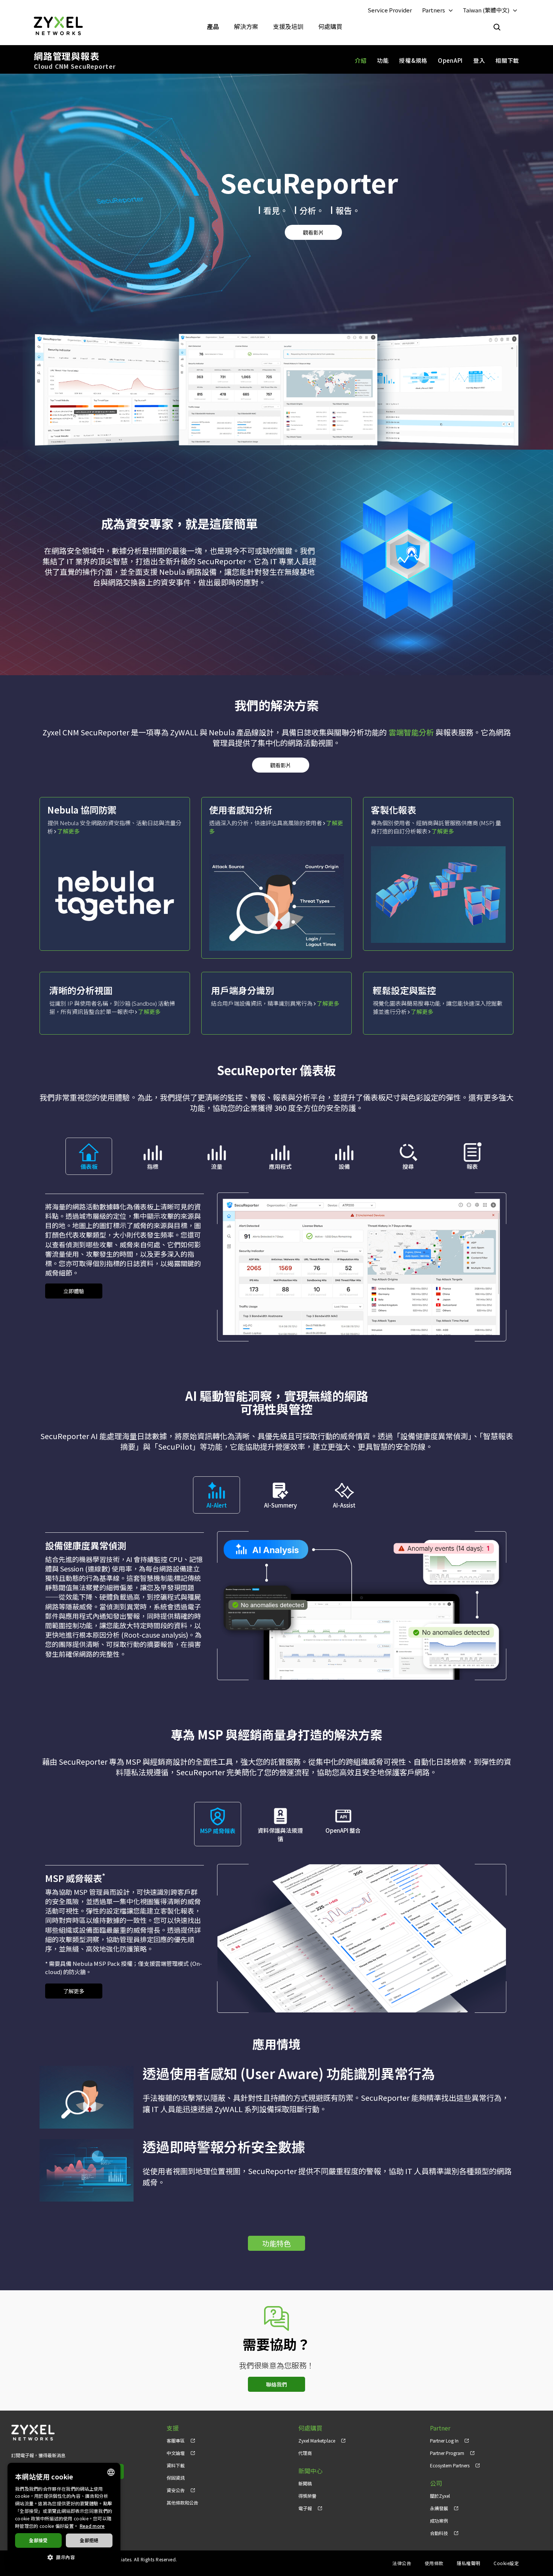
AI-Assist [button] (344, 1505)
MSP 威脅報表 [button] (218, 1831)
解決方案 (246, 26)
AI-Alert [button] (217, 1505)
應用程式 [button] (280, 1166)
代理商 (305, 2453)
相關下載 (507, 60)
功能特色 (276, 2243)
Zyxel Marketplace (317, 2440)
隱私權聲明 (468, 2563)
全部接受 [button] (38, 2540)
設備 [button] (344, 1166)
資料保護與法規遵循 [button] (280, 1834)
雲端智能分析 (411, 732)
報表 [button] (472, 1166)
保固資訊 (176, 2478)
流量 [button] (217, 1166)
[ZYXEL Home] (58, 25)
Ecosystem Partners (450, 2465)
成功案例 (439, 2521)
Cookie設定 (506, 2563)
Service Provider (390, 10)
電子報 (305, 2508)
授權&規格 (413, 60)
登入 (479, 60)
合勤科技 (439, 2533)
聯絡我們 (276, 2384)
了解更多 (68, 831)
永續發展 (439, 2508)
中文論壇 (176, 2453)
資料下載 (176, 2465)
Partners (434, 10)
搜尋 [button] (408, 1166)
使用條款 (434, 2563)
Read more (92, 2526)
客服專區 (176, 2440)
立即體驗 (74, 1291)
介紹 (361, 60)
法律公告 (402, 2563)
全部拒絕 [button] (89, 2540)
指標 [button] (153, 1166)
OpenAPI (450, 60)
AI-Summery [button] (280, 1505)
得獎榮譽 (307, 2496)
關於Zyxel (440, 2496)
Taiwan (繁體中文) (486, 10)
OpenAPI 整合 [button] (343, 1830)
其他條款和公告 (182, 2503)
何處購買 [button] (330, 26)
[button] (64, 2557)
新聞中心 (310, 2471)
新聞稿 (305, 2483)
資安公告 (176, 2490)
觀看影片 (313, 232)
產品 (213, 26)
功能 (383, 60)
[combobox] (111, 2472)
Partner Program (447, 2453)
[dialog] (64, 2516)
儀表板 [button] (89, 1166)
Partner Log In (444, 2440)
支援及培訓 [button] (288, 26)
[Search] (497, 27)
